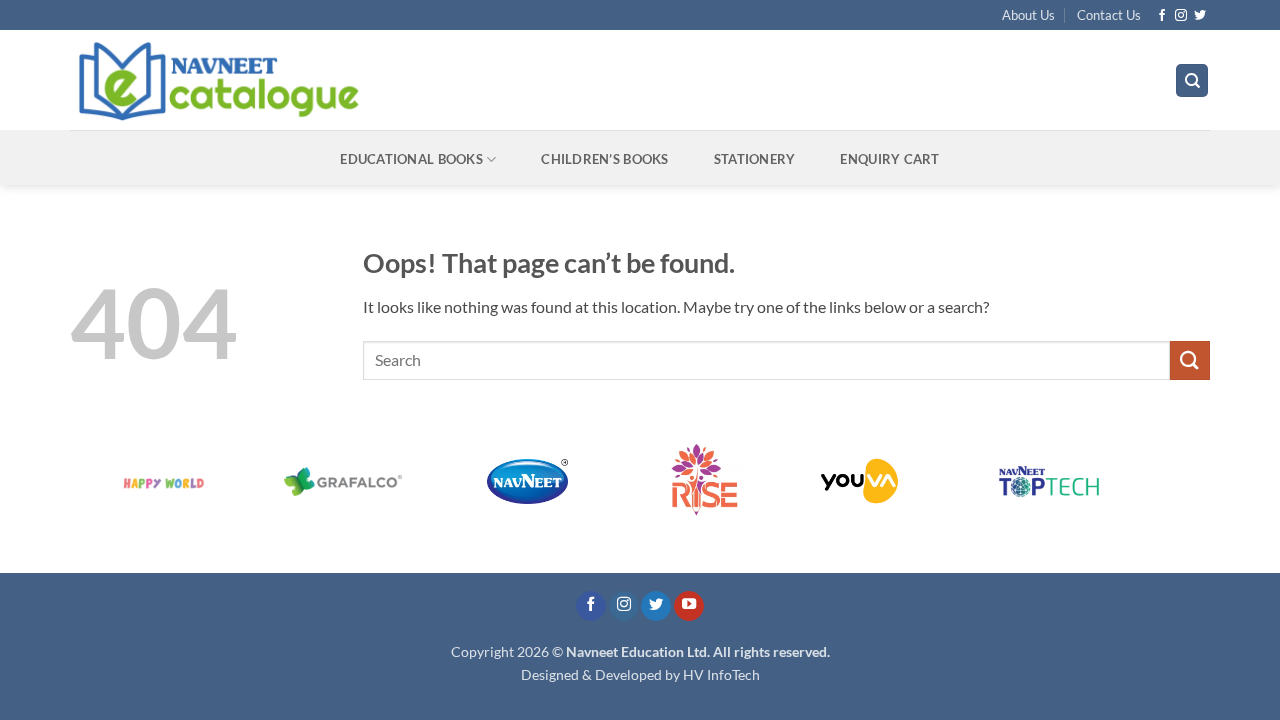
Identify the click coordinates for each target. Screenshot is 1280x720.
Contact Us (1109, 15)
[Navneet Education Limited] (389, 80)
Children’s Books (604, 159)
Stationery (755, 159)
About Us (1028, 15)
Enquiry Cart (889, 159)
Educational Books (411, 159)
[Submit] (1190, 360)
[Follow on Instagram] (1181, 16)
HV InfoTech (721, 674)
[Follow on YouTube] (689, 606)
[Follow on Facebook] (1162, 16)
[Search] (1192, 80)
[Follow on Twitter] (1200, 16)
